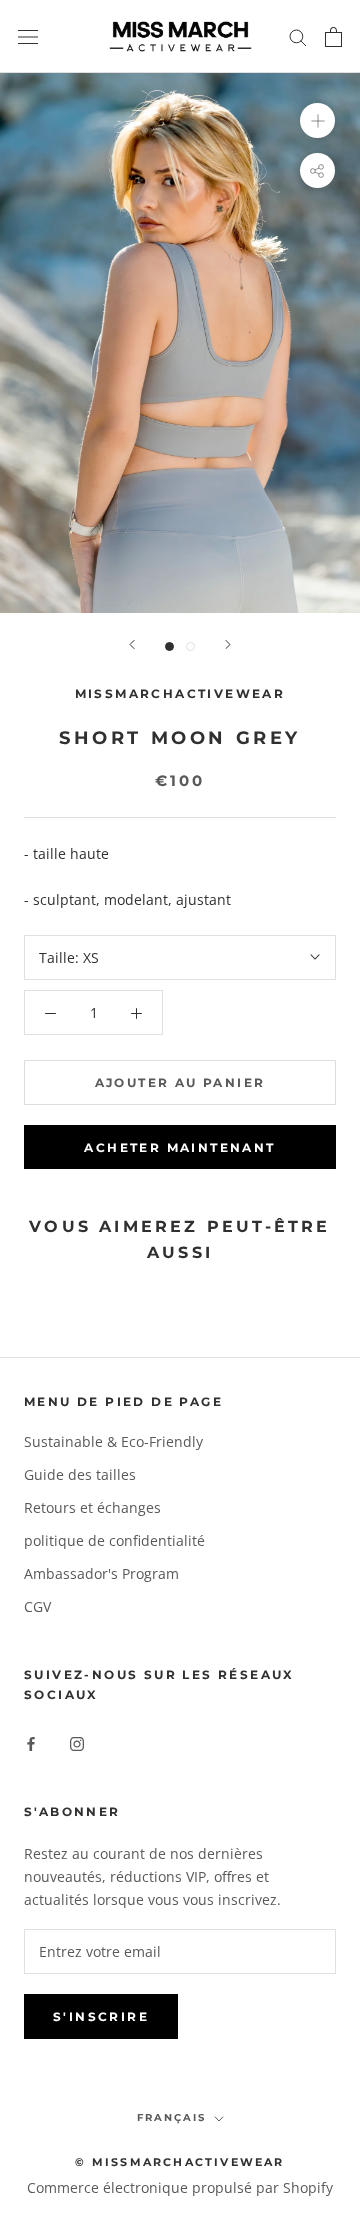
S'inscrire (101, 2016)
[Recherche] (298, 36)
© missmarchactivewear (179, 2162)
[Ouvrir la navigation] (28, 36)
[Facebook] (31, 1742)
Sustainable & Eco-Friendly (113, 1441)
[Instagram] (77, 1742)
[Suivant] (228, 644)
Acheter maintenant (179, 1147)
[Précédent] (132, 644)
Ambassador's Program (101, 1573)
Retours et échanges (92, 1507)
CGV (37, 1606)
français (171, 2117)
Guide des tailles (80, 1474)
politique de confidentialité (114, 1540)
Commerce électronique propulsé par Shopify (180, 2187)
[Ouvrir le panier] (333, 37)
